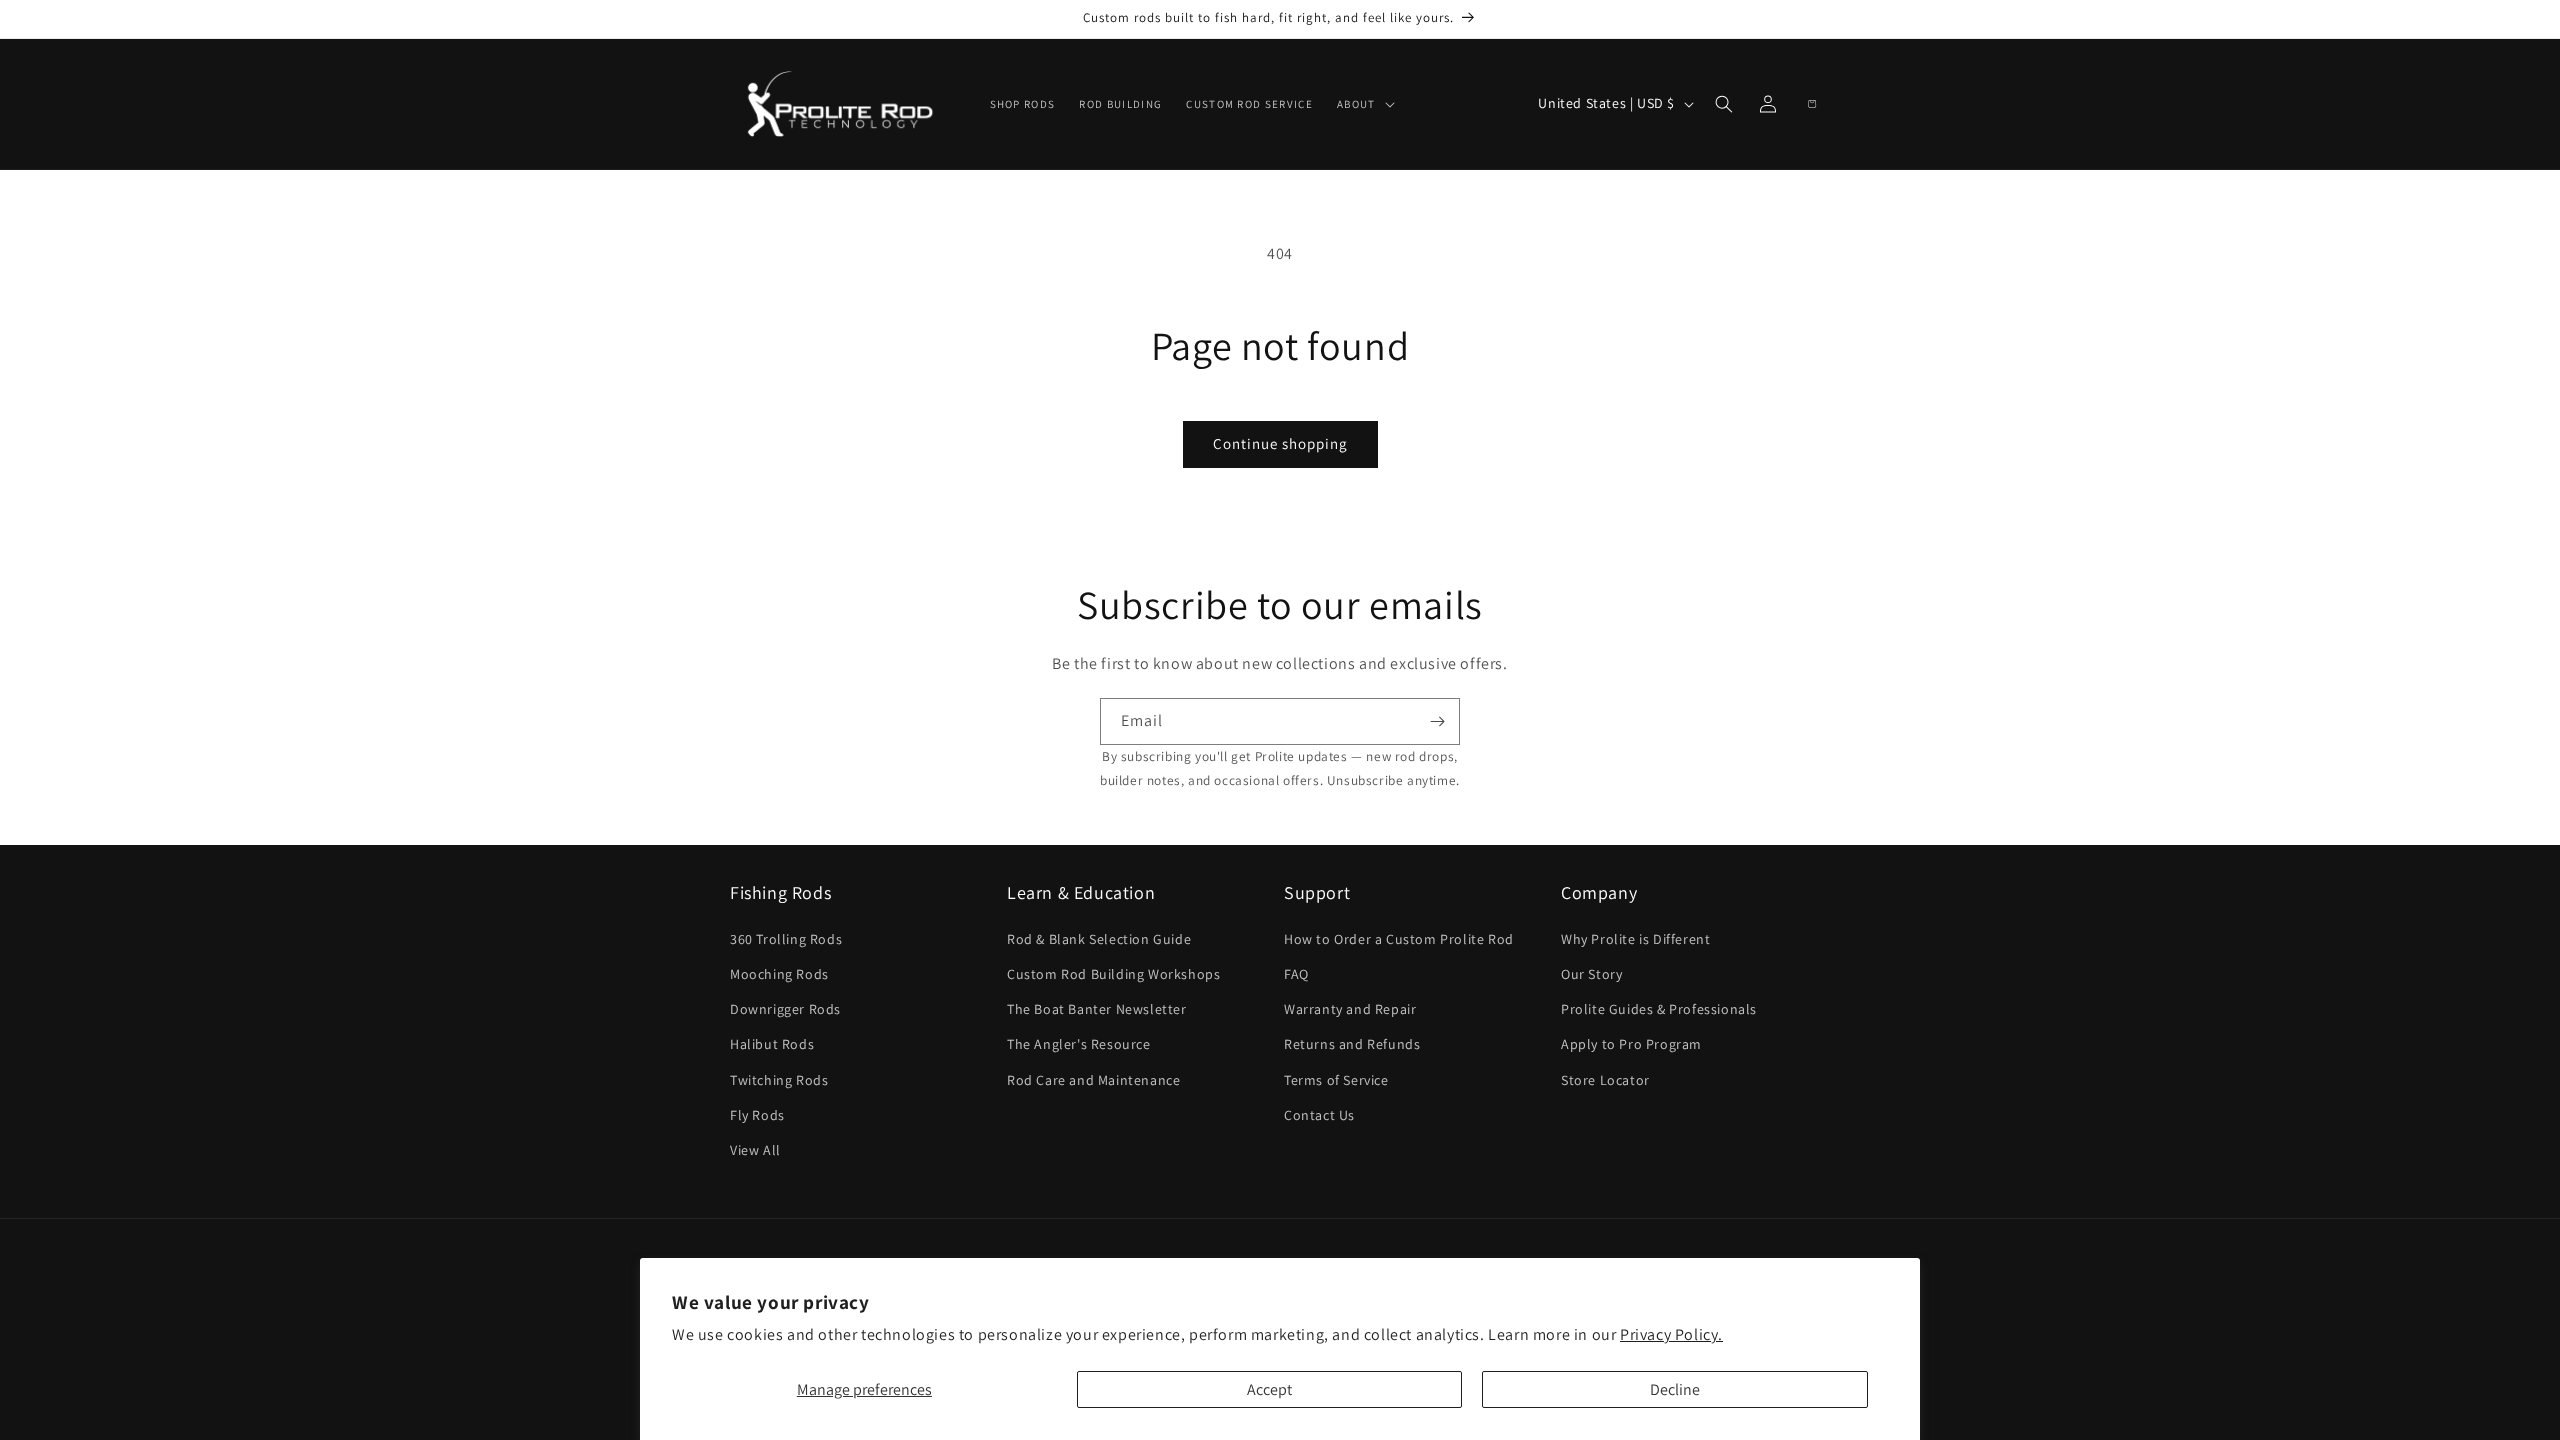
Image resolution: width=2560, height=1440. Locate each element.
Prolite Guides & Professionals (1659, 1009)
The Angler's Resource (1079, 1044)
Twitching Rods (779, 1080)
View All (755, 1150)
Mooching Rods (779, 974)
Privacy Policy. (1671, 1334)
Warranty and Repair (1350, 1009)
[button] (1364, 104)
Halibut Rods (772, 1044)
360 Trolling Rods (786, 939)
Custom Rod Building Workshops (1113, 974)
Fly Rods (757, 1115)
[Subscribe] (1437, 721)
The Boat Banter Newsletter (1097, 1009)
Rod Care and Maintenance (1093, 1080)
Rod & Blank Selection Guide (1099, 939)
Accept (1269, 1389)
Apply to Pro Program (1631, 1044)
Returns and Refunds (1352, 1044)
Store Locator (1605, 1080)
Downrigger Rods (785, 1009)
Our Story (1591, 974)
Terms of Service (1336, 1080)
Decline (1675, 1389)
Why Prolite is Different (1635, 939)
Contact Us (1319, 1115)
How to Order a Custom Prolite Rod (1399, 939)
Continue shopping (1280, 443)
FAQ (1296, 974)
